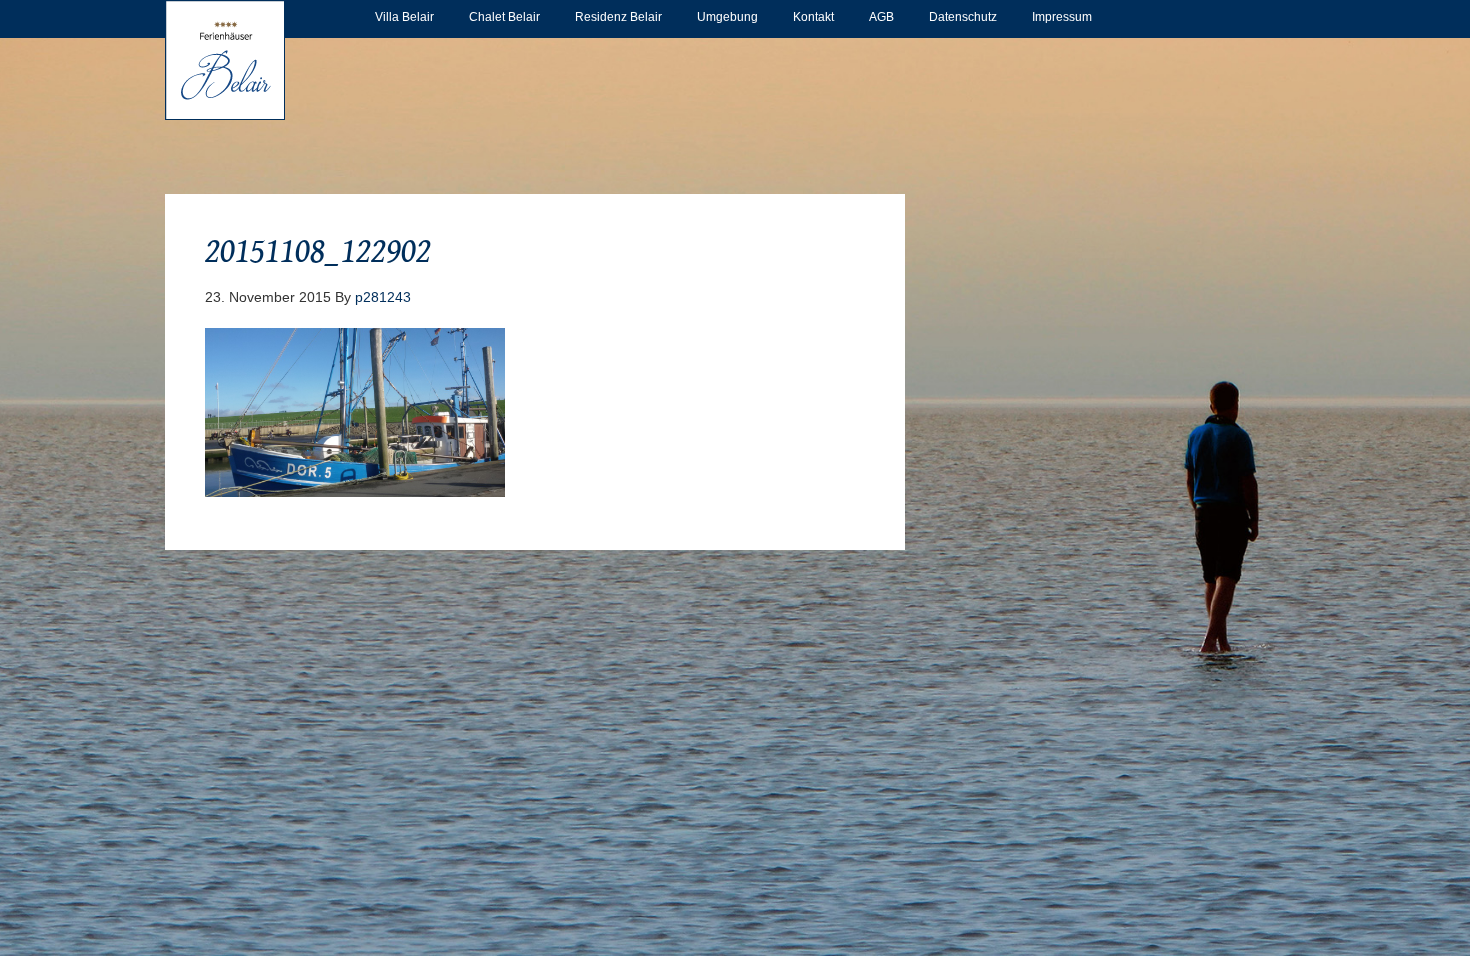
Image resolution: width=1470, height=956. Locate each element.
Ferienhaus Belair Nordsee (225, 60)
